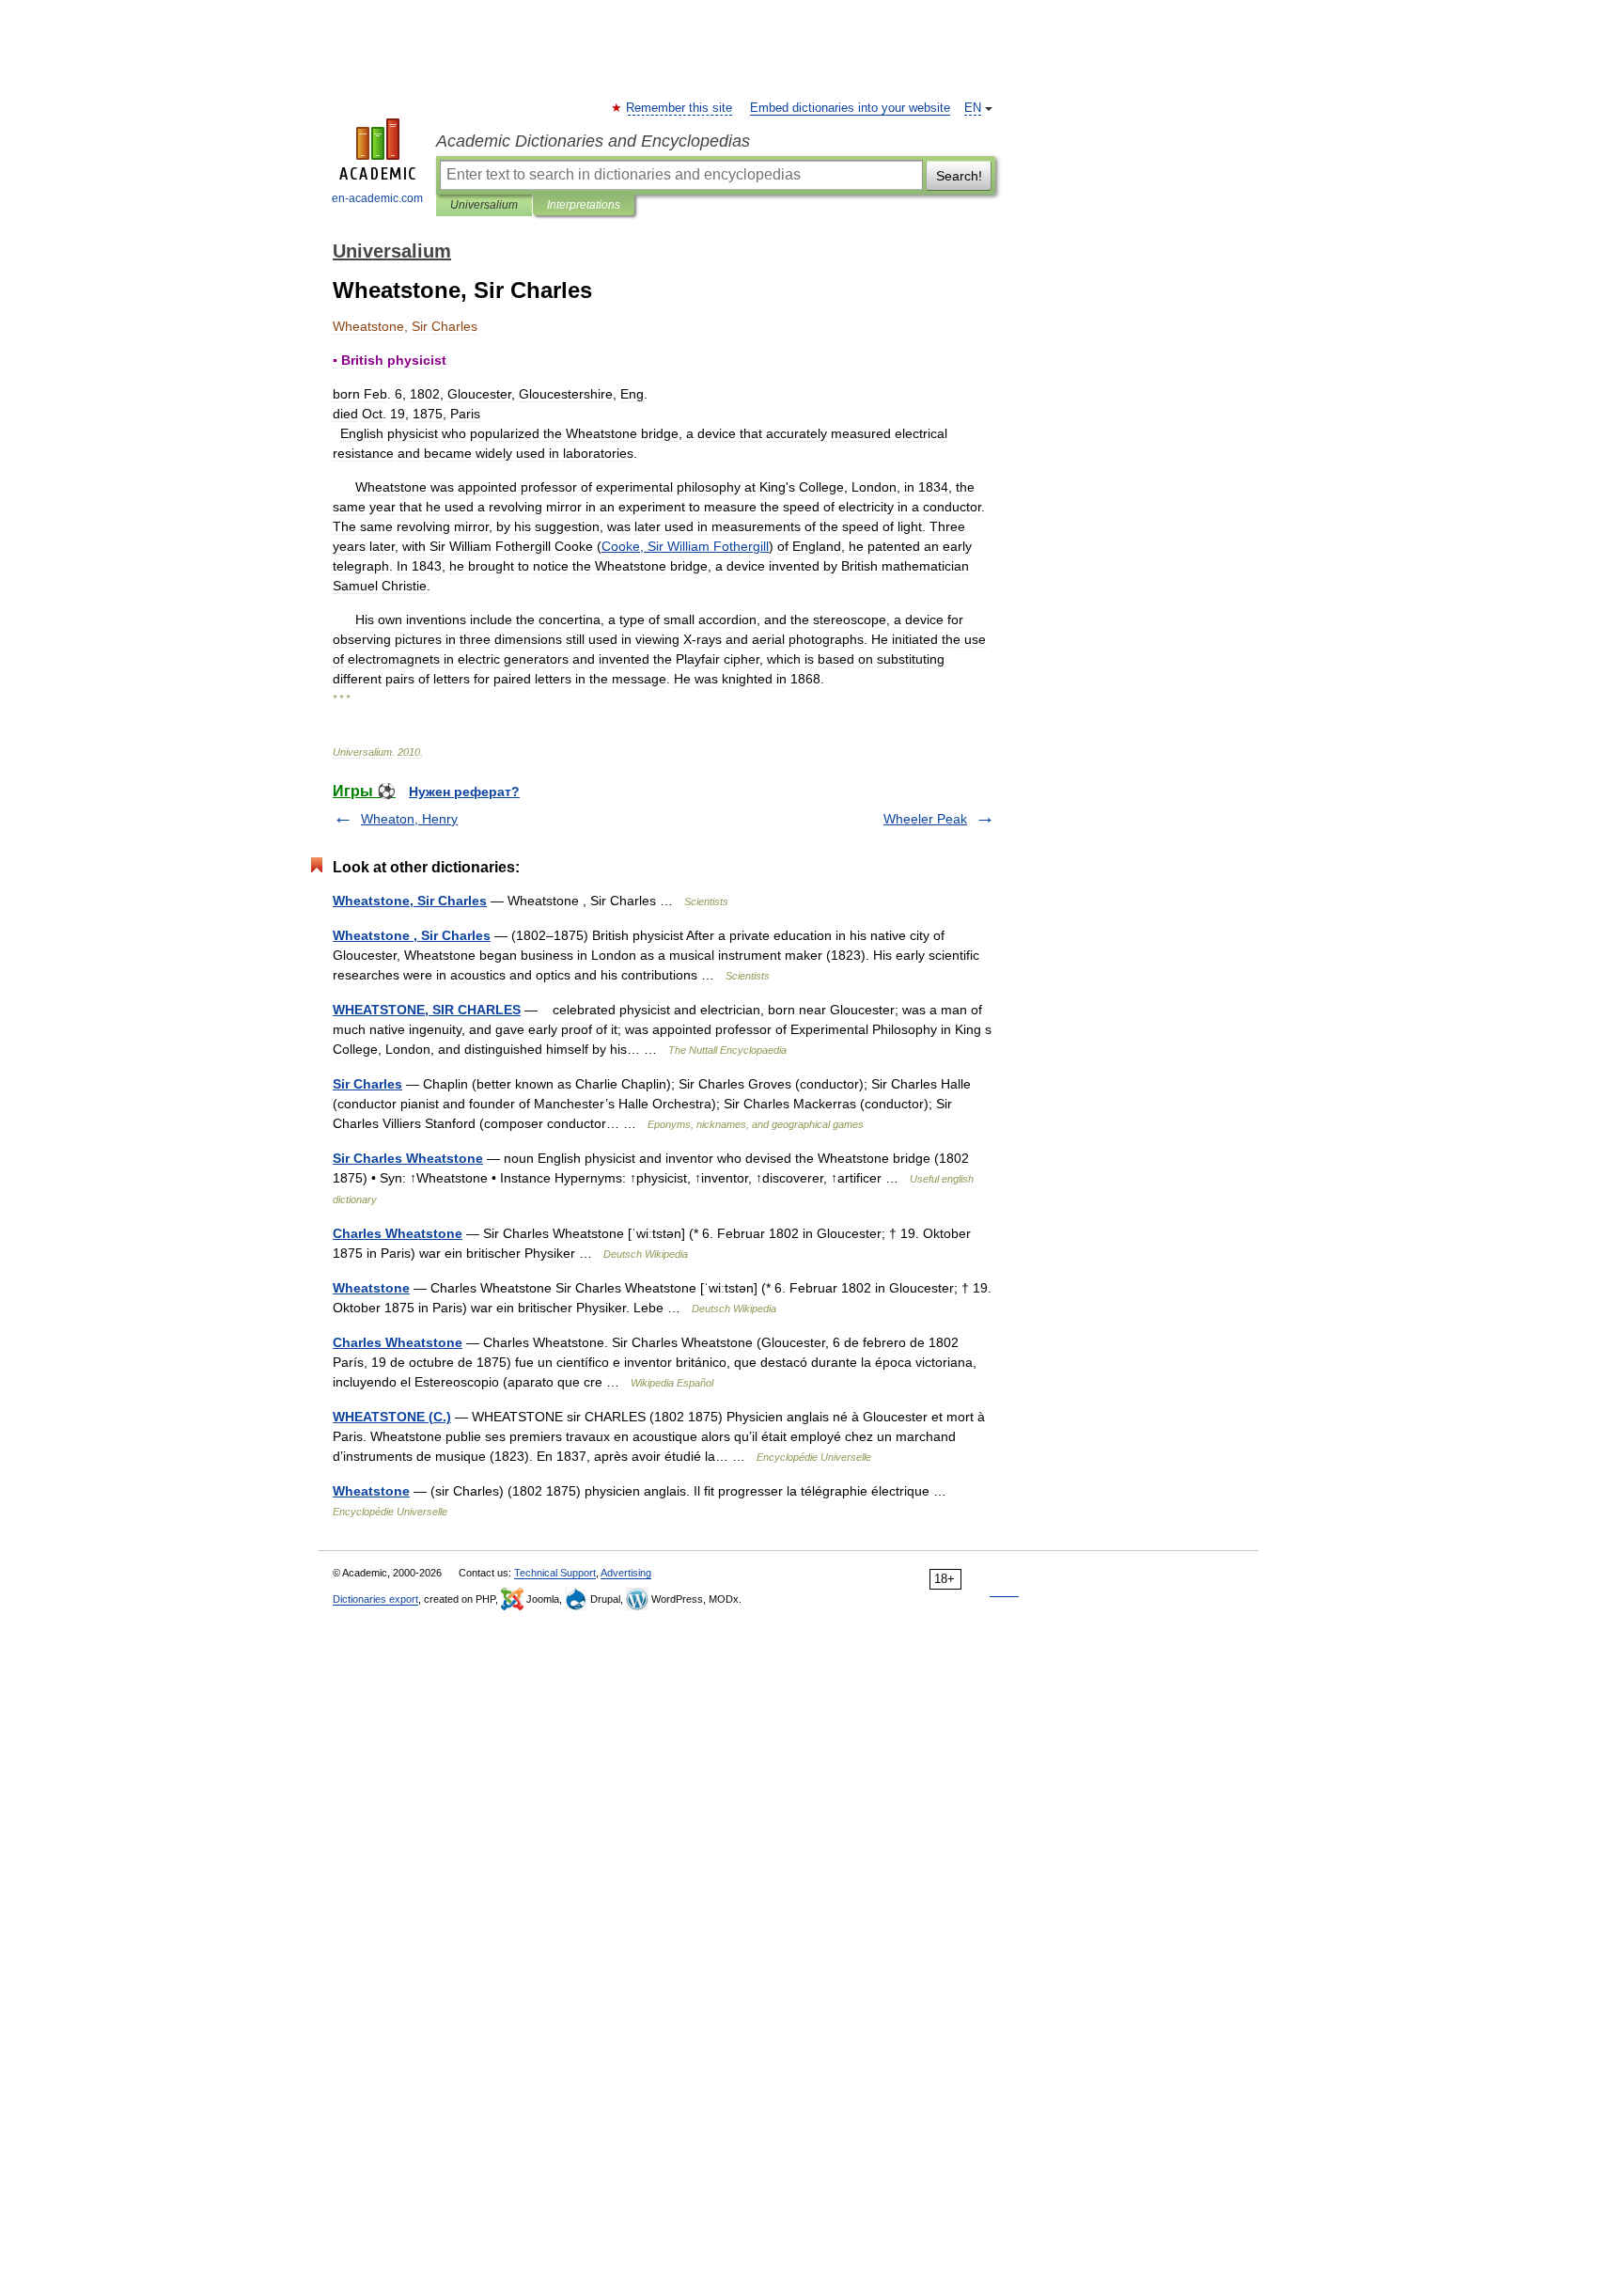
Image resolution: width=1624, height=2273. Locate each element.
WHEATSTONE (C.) (392, 1417)
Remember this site (680, 108)
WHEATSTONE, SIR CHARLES (427, 1010)
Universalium (484, 205)
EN (973, 108)
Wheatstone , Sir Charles (412, 935)
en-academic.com (377, 198)
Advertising (626, 1573)
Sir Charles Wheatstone (408, 1158)
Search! (959, 176)
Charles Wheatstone (398, 1233)
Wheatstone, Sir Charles (410, 901)
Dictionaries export (375, 1599)
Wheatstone (371, 1288)
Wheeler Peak (925, 819)
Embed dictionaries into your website (850, 108)
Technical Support (555, 1573)
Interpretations (584, 205)
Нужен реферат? (464, 792)
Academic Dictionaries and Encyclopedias (593, 141)
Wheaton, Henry (409, 819)
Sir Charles (367, 1084)
